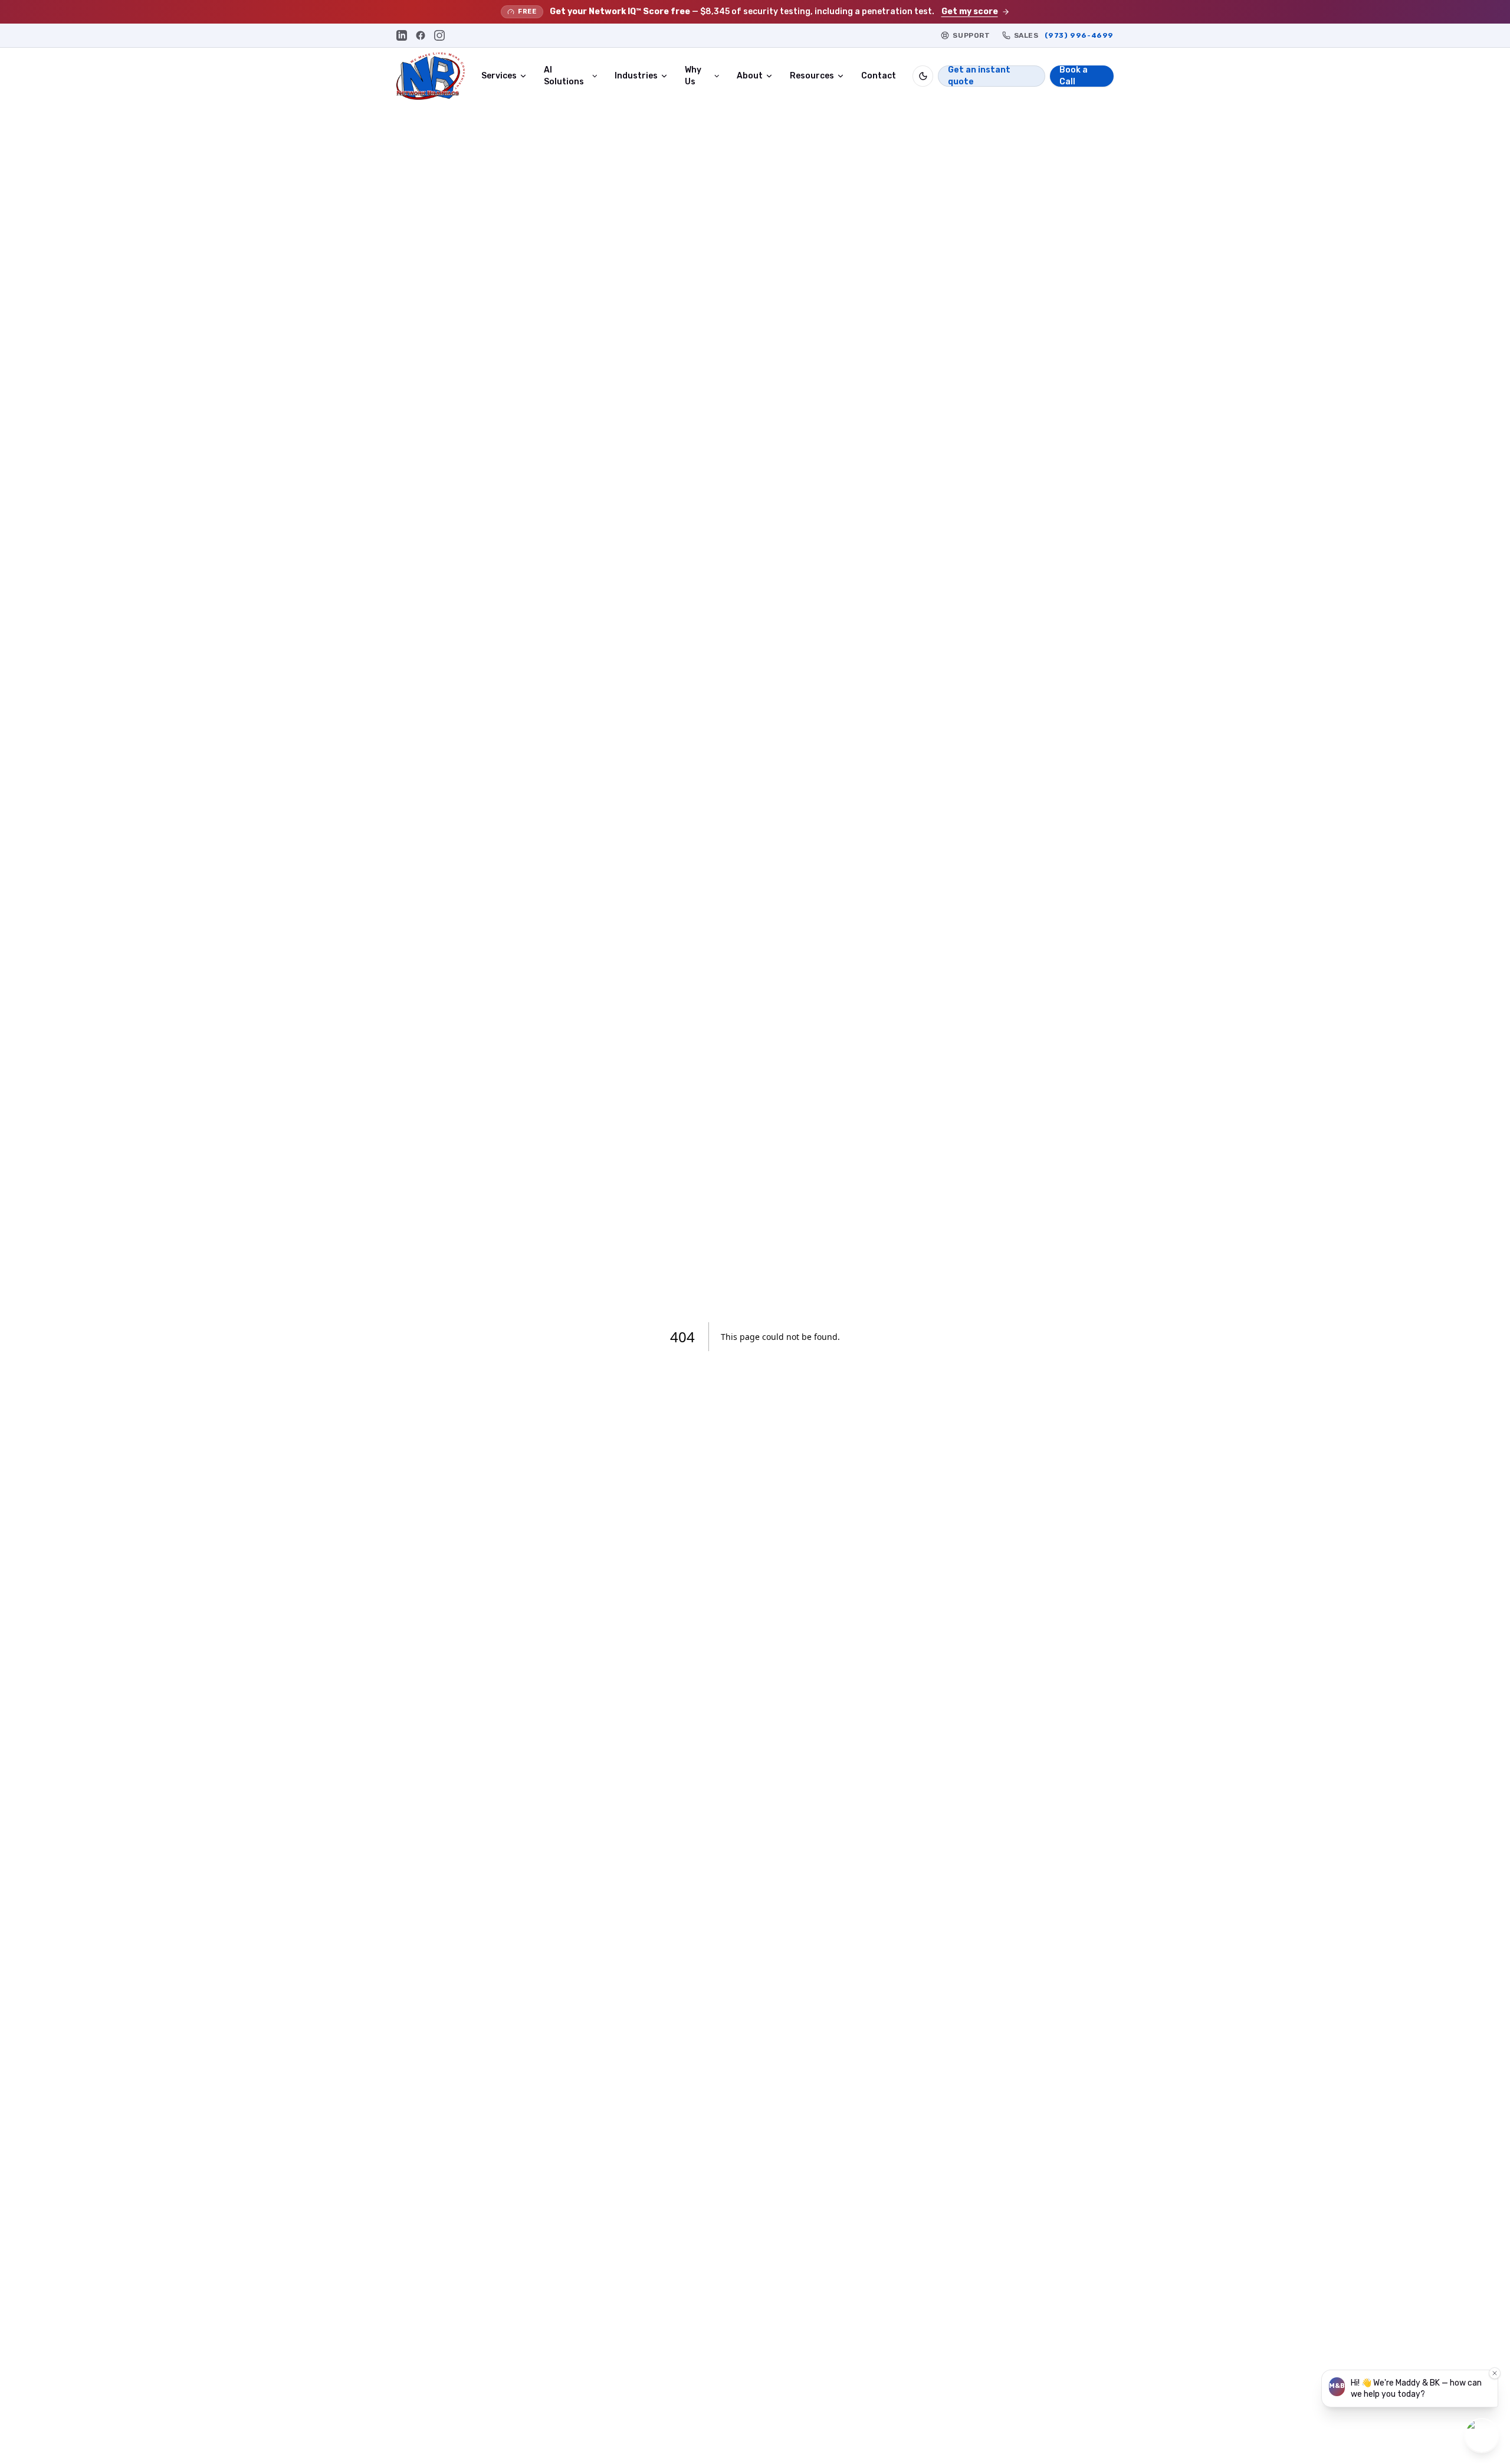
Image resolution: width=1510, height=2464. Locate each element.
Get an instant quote (979, 76)
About (750, 76)
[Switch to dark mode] (923, 76)
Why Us (693, 76)
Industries (636, 76)
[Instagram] (439, 35)
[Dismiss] (1495, 2373)
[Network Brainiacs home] (431, 76)
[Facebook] (421, 35)
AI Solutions (564, 76)
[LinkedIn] (402, 35)
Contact (879, 76)
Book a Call (1074, 76)
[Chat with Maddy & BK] (1482, 2436)
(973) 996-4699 (1079, 35)
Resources (812, 76)
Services (499, 76)
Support (971, 35)
